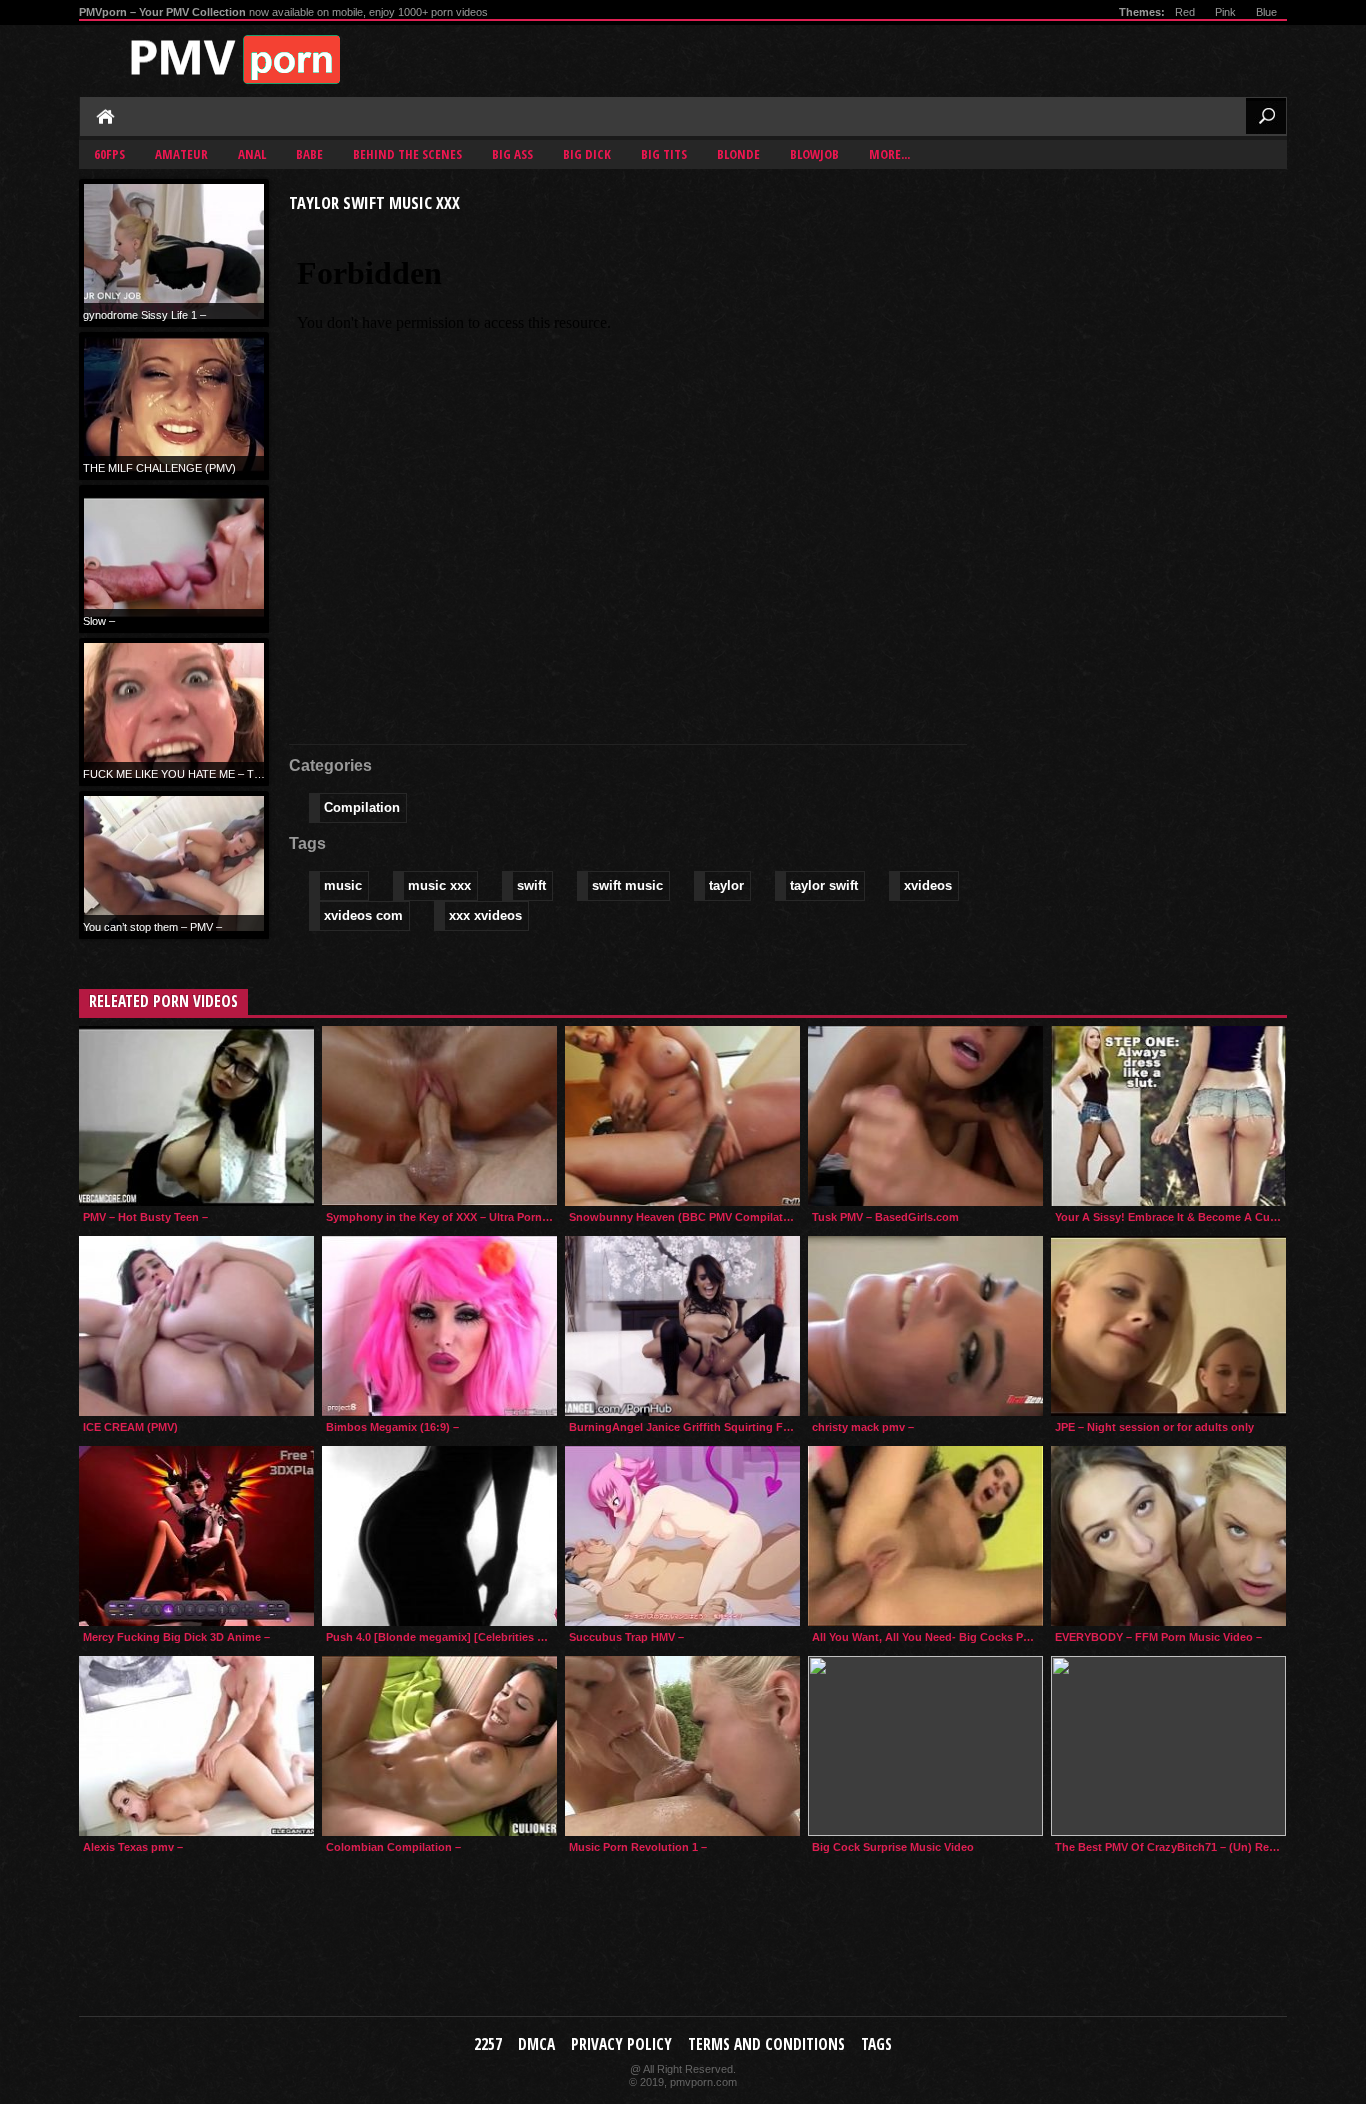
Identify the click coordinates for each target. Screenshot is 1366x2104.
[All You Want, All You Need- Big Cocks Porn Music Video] (925, 1536)
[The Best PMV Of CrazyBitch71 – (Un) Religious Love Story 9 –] (1168, 1746)
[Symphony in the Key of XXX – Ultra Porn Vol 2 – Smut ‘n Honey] (439, 1116)
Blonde (738, 154)
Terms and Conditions (766, 2044)
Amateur (181, 154)
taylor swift (824, 885)
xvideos (928, 885)
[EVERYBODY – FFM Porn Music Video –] (1168, 1536)
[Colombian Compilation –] (439, 1746)
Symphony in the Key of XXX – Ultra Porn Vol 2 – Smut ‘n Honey (441, 1217)
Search (1266, 116)
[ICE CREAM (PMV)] (196, 1326)
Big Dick (587, 154)
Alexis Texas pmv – (133, 1847)
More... (889, 154)
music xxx (439, 885)
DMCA (536, 2044)
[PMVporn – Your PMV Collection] (244, 59)
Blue (1266, 12)
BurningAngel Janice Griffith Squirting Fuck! (684, 1427)
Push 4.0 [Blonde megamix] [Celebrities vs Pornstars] (441, 1637)
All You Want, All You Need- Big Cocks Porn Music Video (927, 1637)
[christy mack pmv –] (925, 1326)
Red (1185, 12)
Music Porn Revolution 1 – (638, 1847)
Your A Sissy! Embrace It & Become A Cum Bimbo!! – (1170, 1217)
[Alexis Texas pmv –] (196, 1746)
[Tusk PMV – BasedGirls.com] (925, 1116)
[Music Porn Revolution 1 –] (682, 1746)
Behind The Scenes (407, 154)
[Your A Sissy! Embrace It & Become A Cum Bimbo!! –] (1168, 1116)
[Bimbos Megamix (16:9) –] (439, 1326)
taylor (726, 885)
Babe (309, 154)
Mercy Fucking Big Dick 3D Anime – (176, 1637)
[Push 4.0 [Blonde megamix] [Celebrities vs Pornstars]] (439, 1536)
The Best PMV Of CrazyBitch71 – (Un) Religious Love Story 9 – (1170, 1847)
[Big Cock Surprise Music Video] (925, 1746)
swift (531, 885)
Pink (1225, 12)
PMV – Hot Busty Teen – (145, 1217)
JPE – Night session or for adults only (1154, 1427)
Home (107, 118)
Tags (876, 2044)
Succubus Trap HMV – (626, 1637)
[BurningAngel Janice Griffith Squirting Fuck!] (682, 1326)
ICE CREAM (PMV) (130, 1427)
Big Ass (512, 154)
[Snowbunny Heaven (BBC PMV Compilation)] (682, 1116)
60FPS (109, 154)
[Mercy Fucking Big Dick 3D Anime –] (196, 1536)
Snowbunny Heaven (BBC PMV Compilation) (684, 1217)
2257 (488, 2044)
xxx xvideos (485, 915)
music (343, 885)
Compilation (362, 807)
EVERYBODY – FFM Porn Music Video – (1158, 1637)
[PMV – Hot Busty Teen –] (196, 1116)
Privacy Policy (621, 2044)
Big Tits (664, 154)
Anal (252, 154)
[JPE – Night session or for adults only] (1168, 1326)
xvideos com (363, 915)
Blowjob (814, 154)
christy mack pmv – (863, 1427)
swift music (627, 885)
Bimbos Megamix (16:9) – (392, 1427)
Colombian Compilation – (393, 1847)
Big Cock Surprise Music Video (893, 1847)
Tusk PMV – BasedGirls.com (885, 1217)
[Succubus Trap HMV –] (682, 1536)
